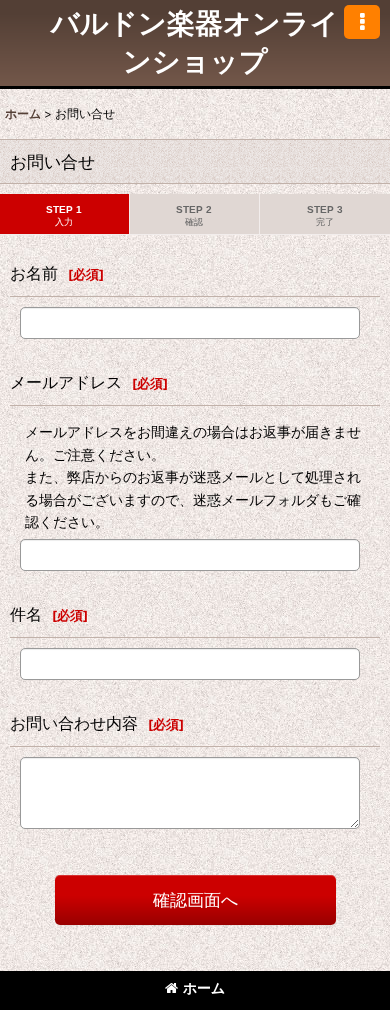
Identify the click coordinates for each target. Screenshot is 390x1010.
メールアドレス (66, 382)
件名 (26, 614)
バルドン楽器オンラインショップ (195, 42)
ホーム (204, 987)
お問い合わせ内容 (74, 723)
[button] (362, 22)
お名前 (34, 273)
